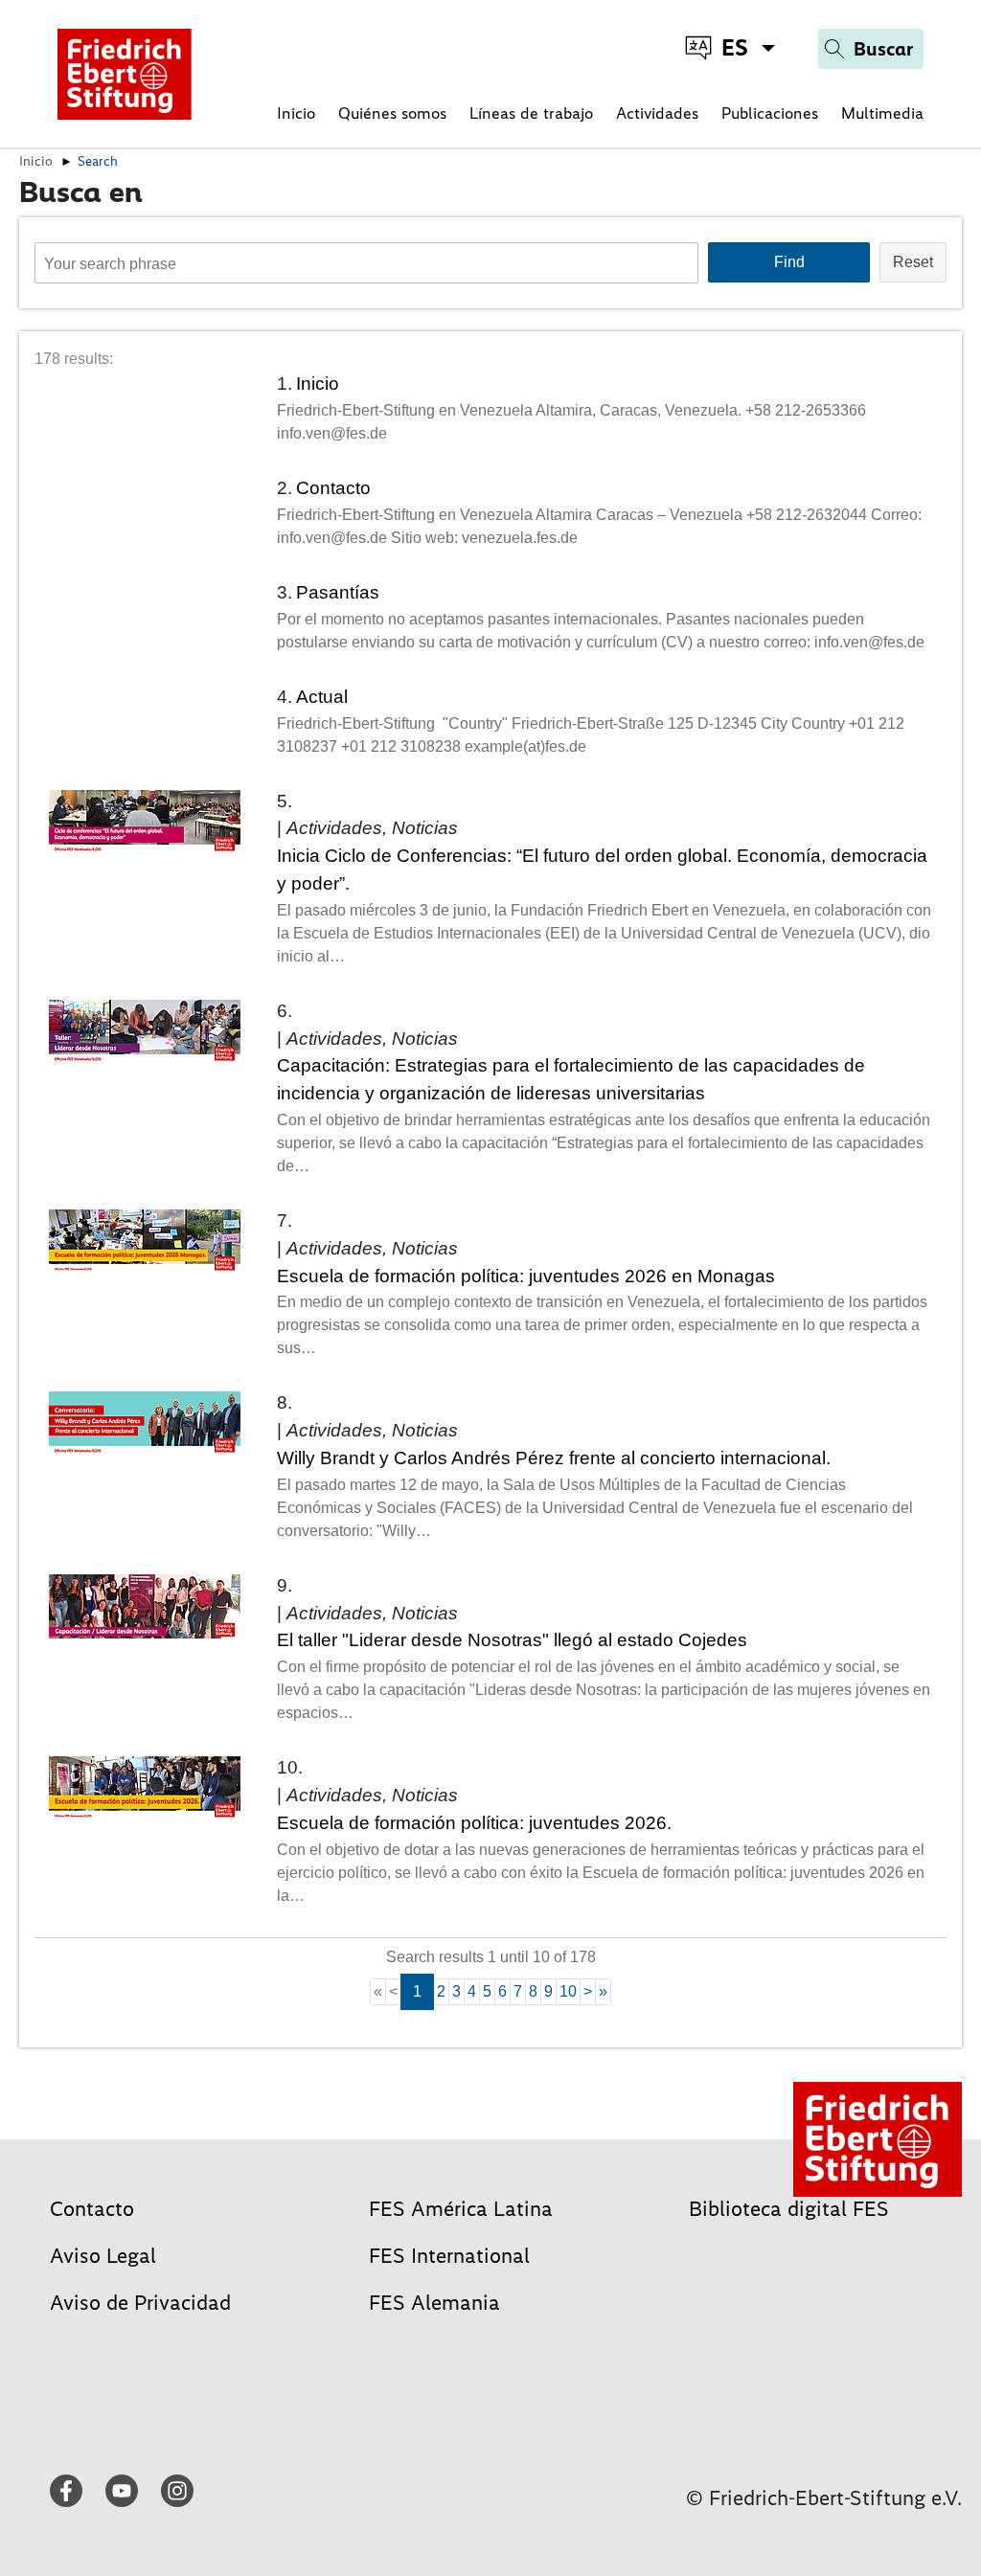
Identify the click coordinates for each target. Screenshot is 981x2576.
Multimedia (882, 113)
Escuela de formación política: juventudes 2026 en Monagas (526, 1276)
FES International (449, 2256)
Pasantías (338, 592)
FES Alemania (434, 2303)
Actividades (657, 113)
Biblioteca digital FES (789, 2209)
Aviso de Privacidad (140, 2303)
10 (568, 1991)
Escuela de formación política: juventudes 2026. (474, 1823)
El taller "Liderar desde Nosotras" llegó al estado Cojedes (512, 1640)
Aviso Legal (103, 2256)
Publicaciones (770, 113)
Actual (322, 697)
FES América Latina (461, 2209)
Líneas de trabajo (531, 113)
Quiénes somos (392, 113)
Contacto (333, 488)
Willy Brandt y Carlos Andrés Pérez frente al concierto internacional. (554, 1458)
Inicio (296, 113)
